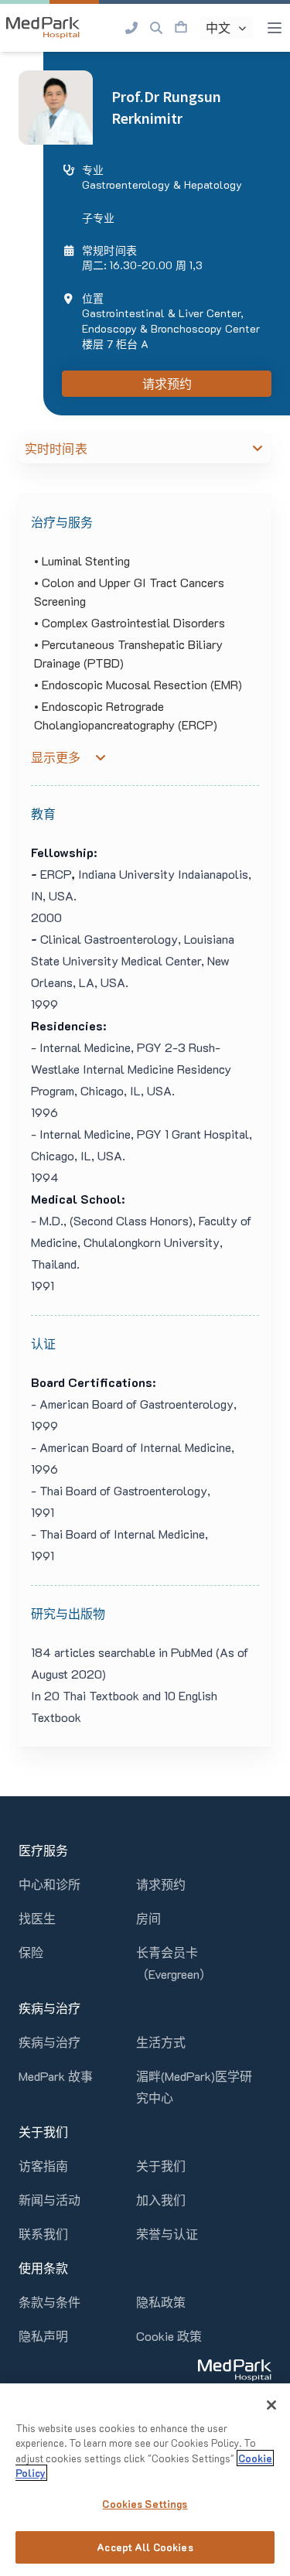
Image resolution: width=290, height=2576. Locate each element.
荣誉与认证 (167, 2234)
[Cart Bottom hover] (181, 28)
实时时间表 (56, 449)
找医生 (37, 1918)
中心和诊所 (49, 1884)
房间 (148, 1918)
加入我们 (161, 2200)
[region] (145, 2480)
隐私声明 (43, 2336)
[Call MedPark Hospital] (131, 28)
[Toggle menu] (275, 28)
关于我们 (161, 2166)
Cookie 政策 (169, 2336)
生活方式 (161, 2042)
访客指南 (43, 2166)
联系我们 (43, 2234)
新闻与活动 (49, 2200)
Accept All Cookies (145, 2547)
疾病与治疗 (49, 2042)
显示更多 (56, 757)
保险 (31, 1952)
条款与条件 (49, 2302)
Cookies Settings (145, 2504)
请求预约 (167, 384)
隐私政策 (161, 2302)
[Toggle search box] (156, 28)
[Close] (271, 2405)
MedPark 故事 (56, 2076)
